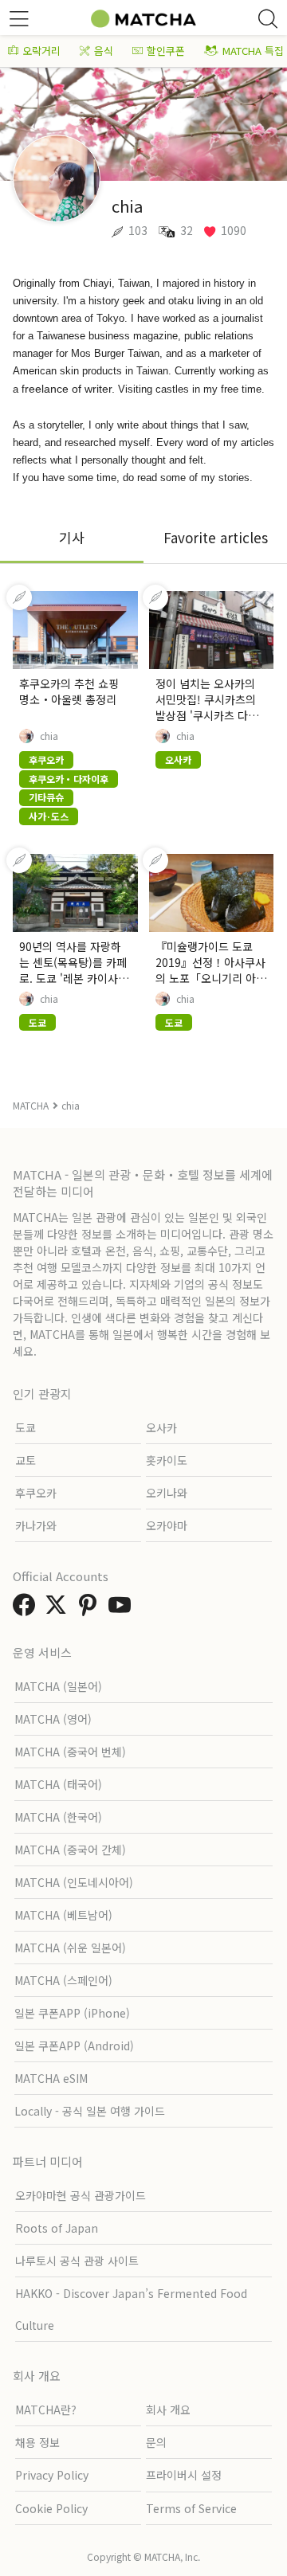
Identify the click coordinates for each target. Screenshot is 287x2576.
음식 (104, 51)
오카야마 (167, 1525)
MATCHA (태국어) (58, 1784)
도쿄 (26, 1427)
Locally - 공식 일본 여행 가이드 (90, 2111)
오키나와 (167, 1493)
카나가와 (36, 1525)
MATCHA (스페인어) (63, 1980)
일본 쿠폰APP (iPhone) (72, 2013)
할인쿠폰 (166, 51)
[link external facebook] (27, 1609)
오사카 (161, 1427)
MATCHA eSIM (51, 2078)
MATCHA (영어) (53, 1719)
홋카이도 (167, 1460)
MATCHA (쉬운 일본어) (70, 1948)
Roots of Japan (57, 2228)
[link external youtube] (123, 1609)
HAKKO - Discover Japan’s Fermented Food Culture (131, 2309)
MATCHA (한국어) (58, 1817)
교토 (26, 1460)
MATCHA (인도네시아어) (74, 1882)
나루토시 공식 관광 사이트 (77, 2261)
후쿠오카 (36, 1493)
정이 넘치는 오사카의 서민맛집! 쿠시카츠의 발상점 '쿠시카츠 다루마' (207, 707)
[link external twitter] (59, 1609)
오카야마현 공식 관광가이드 (81, 2195)
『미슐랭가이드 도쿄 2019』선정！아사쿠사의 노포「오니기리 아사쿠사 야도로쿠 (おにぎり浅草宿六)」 (211, 978)
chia (49, 736)
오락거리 (41, 51)
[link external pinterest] (91, 1609)
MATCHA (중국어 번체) (70, 1752)
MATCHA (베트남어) (63, 1915)
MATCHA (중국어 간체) (70, 1850)
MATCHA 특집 (253, 51)
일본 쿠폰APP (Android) (74, 2046)
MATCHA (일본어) (58, 1686)
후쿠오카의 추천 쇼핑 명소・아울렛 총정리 (69, 691)
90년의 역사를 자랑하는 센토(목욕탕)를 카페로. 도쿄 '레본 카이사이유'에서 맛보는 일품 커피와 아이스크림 (74, 978)
